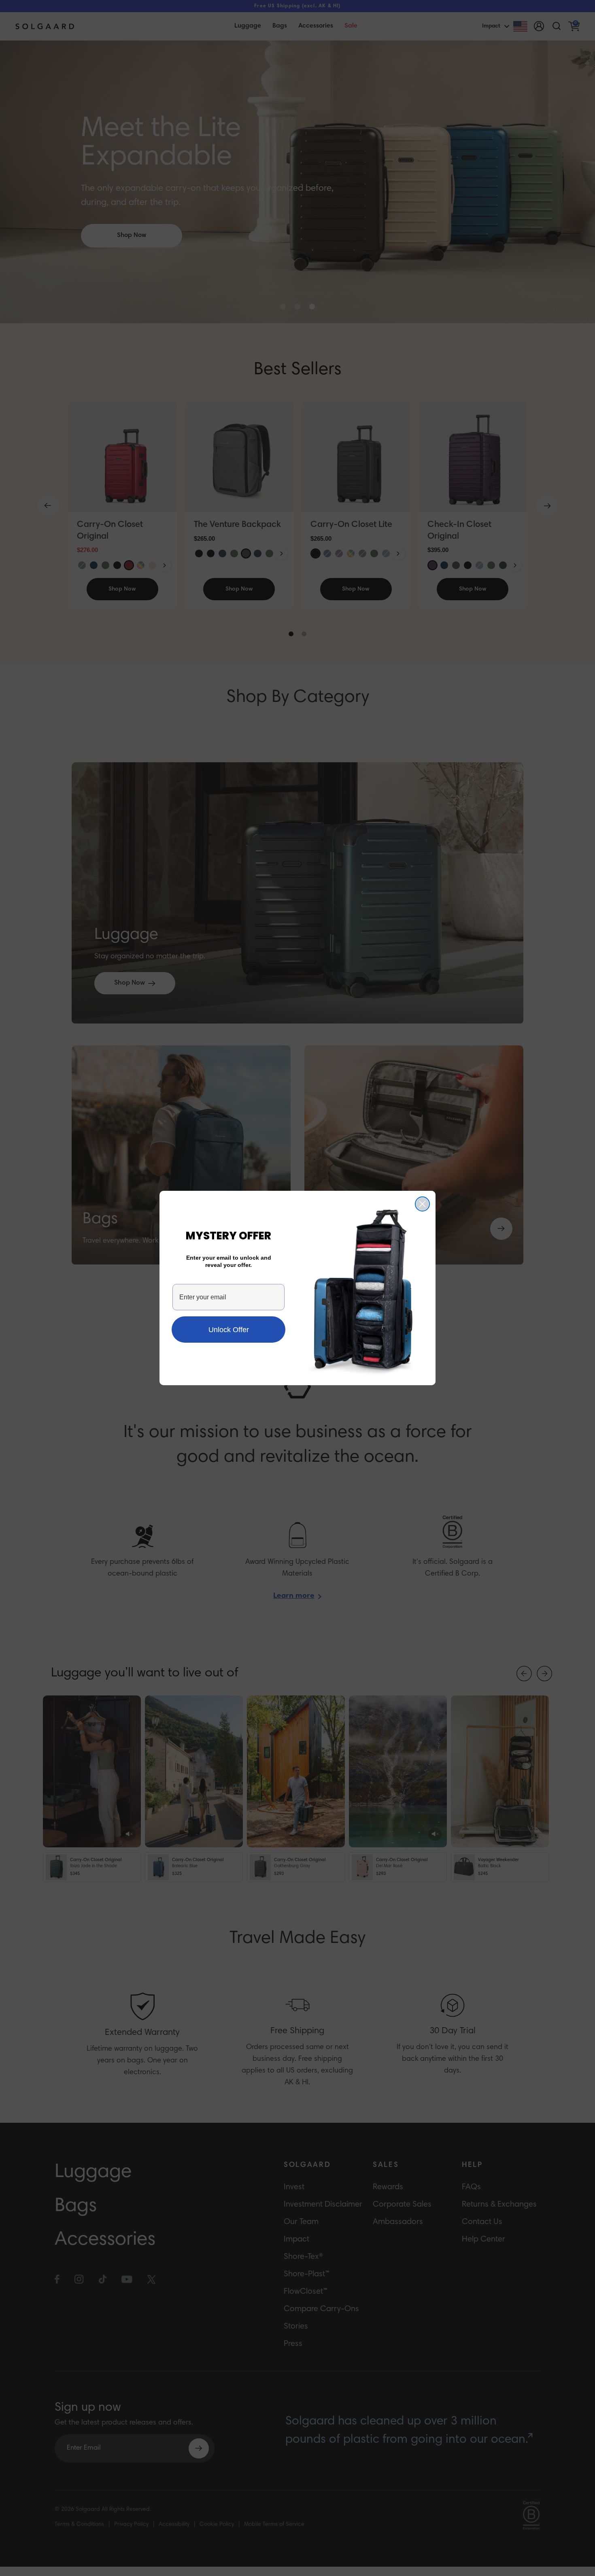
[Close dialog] (422, 1204)
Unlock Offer (229, 1330)
